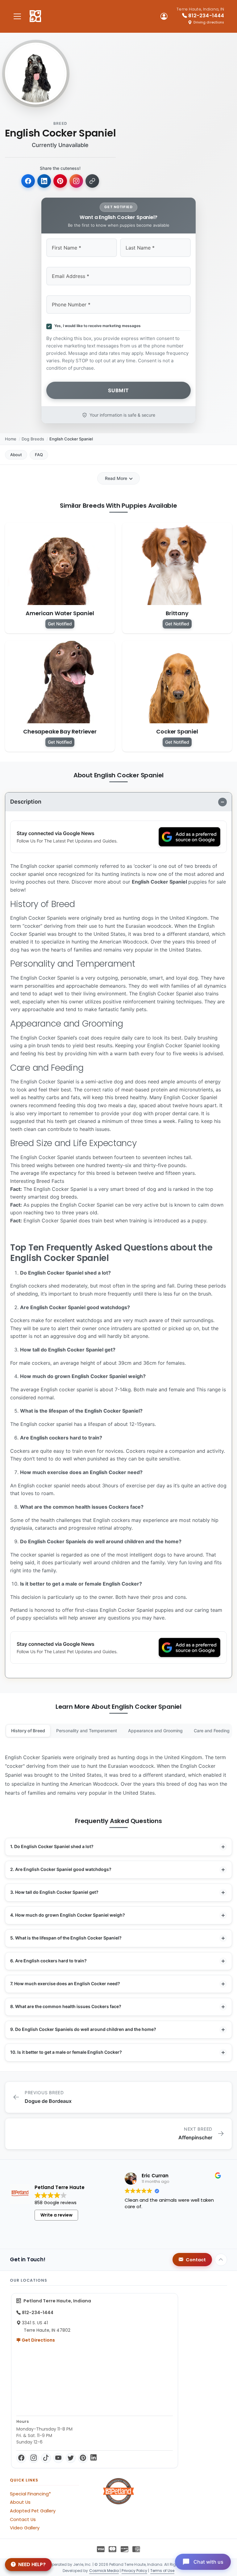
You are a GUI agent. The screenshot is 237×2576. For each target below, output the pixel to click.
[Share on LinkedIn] (44, 181)
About (16, 455)
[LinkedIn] (94, 2458)
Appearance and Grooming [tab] (155, 1731)
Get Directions (38, 2340)
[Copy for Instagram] (76, 181)
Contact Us (23, 2519)
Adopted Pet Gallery (33, 2511)
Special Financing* (30, 2494)
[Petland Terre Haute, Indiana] (35, 16)
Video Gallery (25, 2528)
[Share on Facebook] (28, 181)
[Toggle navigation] (17, 16)
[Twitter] (71, 2458)
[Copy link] (92, 181)
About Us (20, 2502)
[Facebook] (21, 2458)
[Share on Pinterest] (60, 181)
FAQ (39, 455)
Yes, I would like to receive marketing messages (97, 326)
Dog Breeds (33, 439)
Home (11, 439)
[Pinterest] (83, 2458)
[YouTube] (58, 2458)
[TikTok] (46, 2458)
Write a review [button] (56, 2215)
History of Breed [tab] (28, 1731)
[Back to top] (221, 2260)
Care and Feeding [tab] (212, 1731)
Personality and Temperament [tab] (87, 1731)
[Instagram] (34, 2458)
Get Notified (60, 624)
